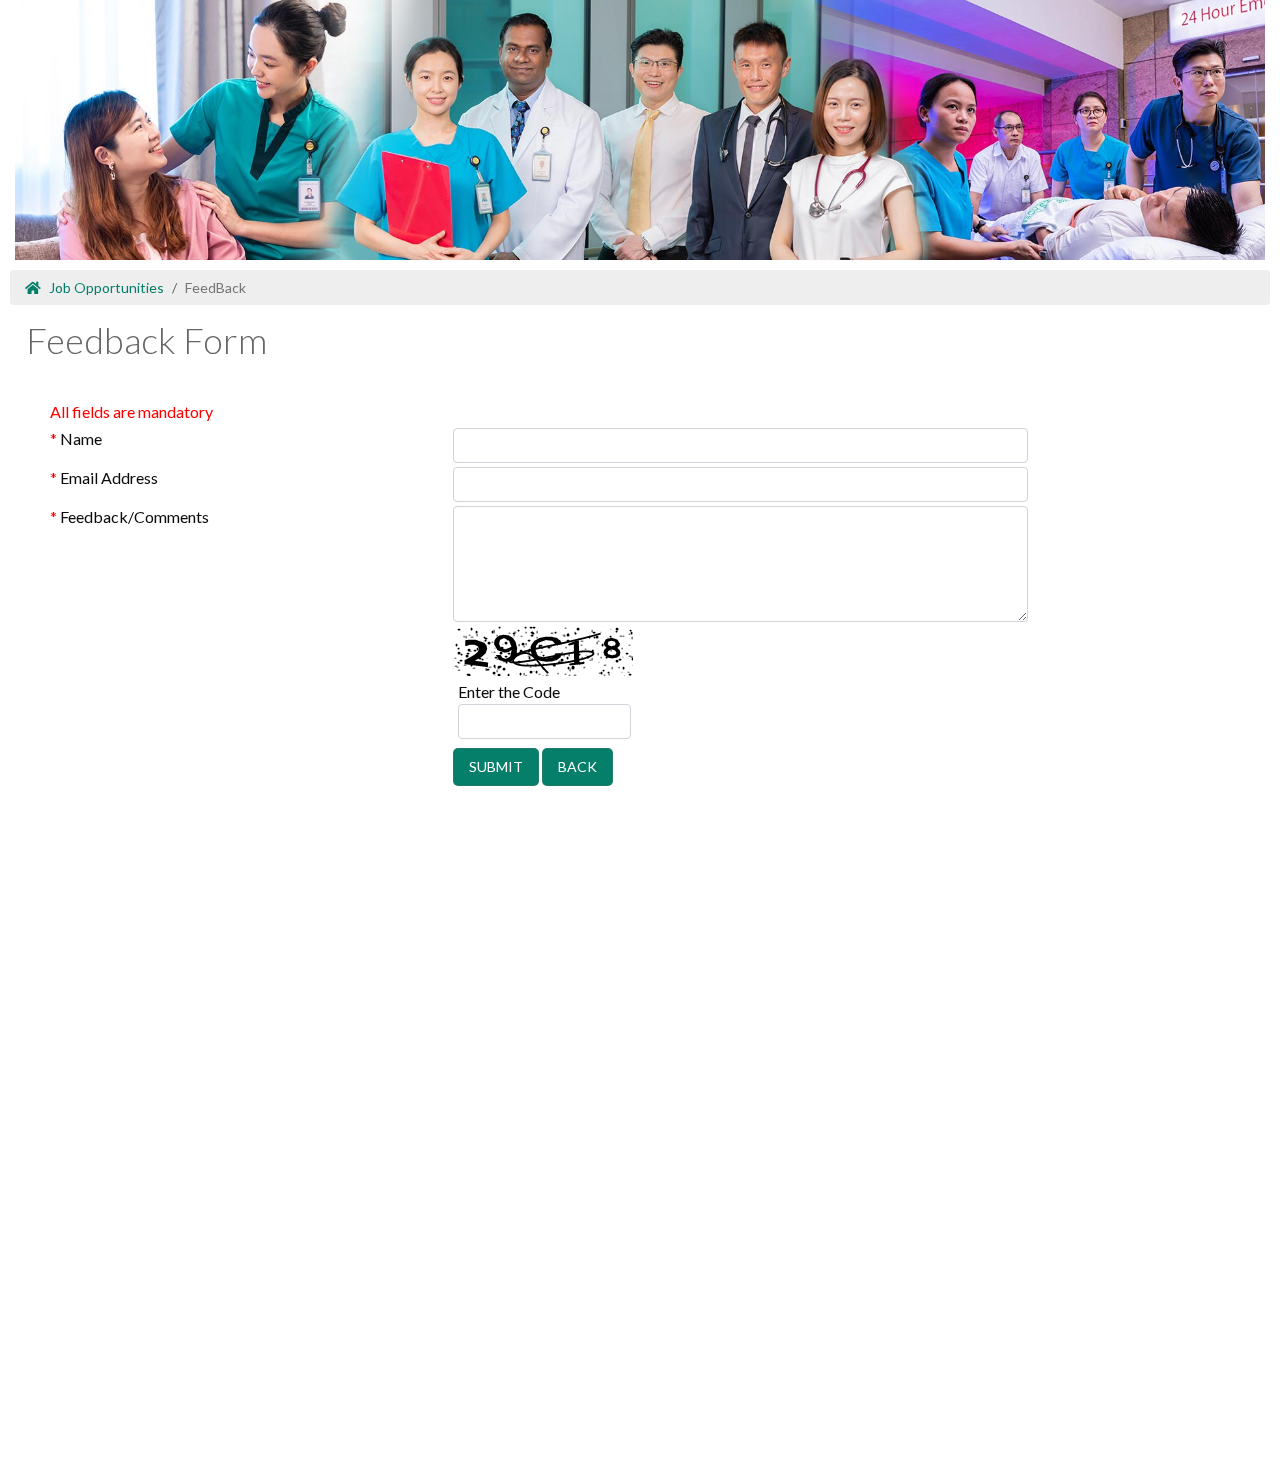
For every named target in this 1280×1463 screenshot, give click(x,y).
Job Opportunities (106, 287)
